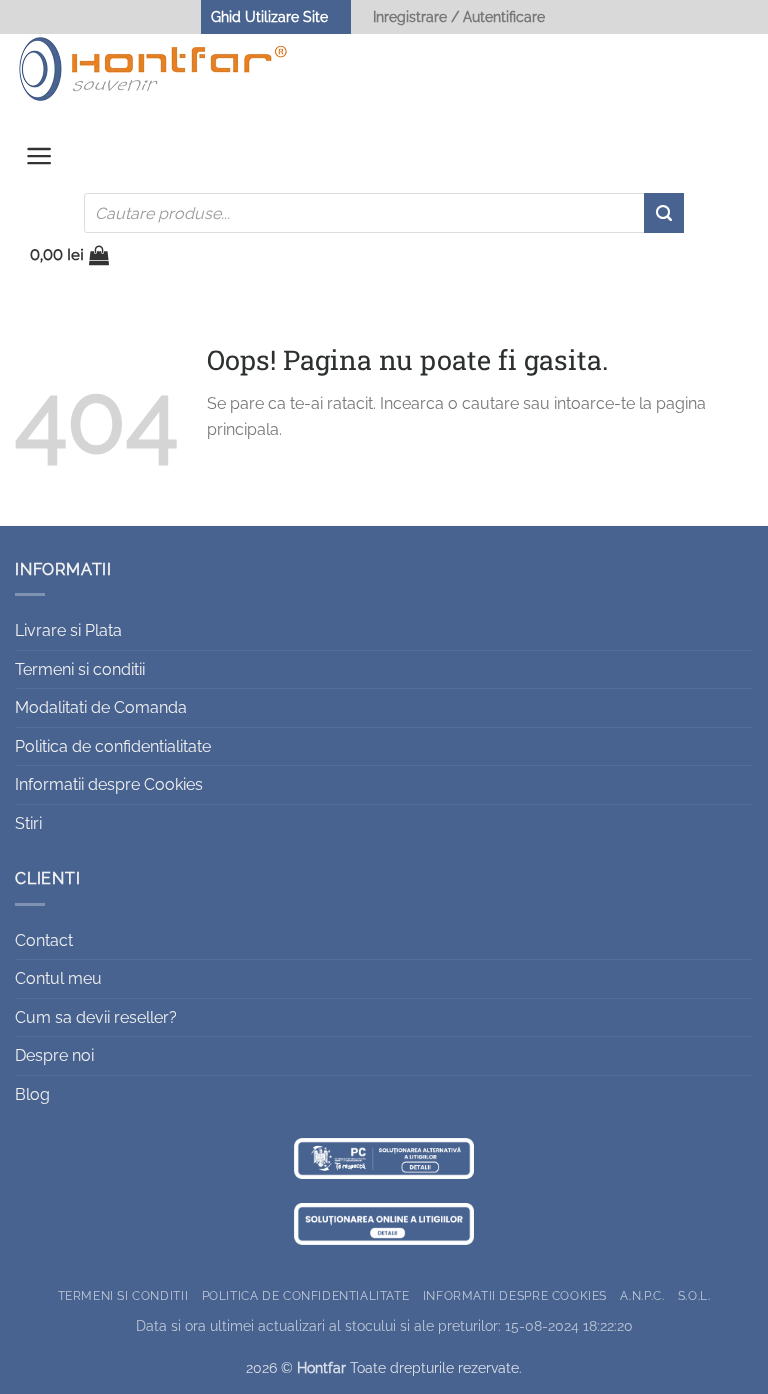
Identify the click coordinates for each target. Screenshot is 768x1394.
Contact (44, 940)
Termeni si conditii (80, 669)
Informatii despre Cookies (109, 784)
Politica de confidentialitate (113, 746)
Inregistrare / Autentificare (459, 16)
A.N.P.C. (642, 1295)
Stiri (28, 823)
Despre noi (54, 1055)
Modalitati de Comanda (101, 707)
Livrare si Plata (68, 630)
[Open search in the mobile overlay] (384, 213)
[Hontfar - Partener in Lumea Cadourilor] (153, 69)
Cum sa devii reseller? (96, 1017)
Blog (32, 1094)
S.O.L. (694, 1295)
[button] (39, 161)
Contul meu (58, 978)
